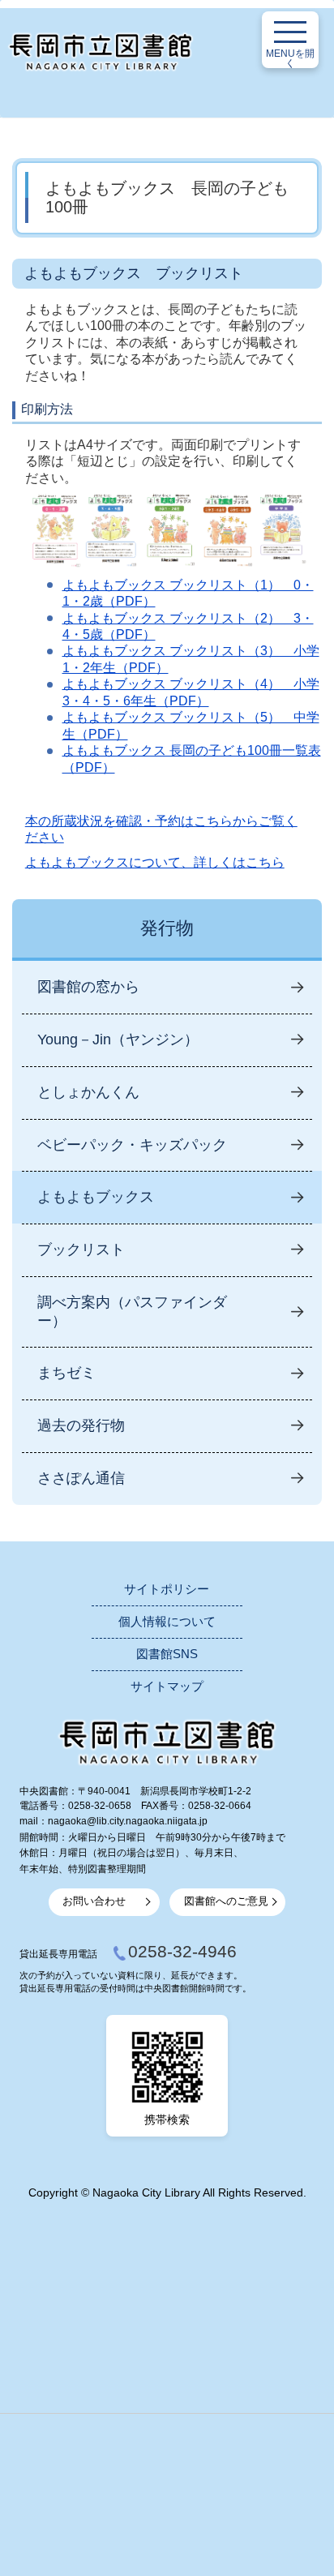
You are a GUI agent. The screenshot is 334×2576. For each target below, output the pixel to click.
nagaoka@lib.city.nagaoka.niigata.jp (128, 1821)
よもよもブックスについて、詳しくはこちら (155, 862)
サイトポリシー (167, 1589)
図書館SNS (167, 1654)
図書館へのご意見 (226, 1901)
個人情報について (167, 1622)
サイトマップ (167, 1687)
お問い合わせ (94, 1901)
